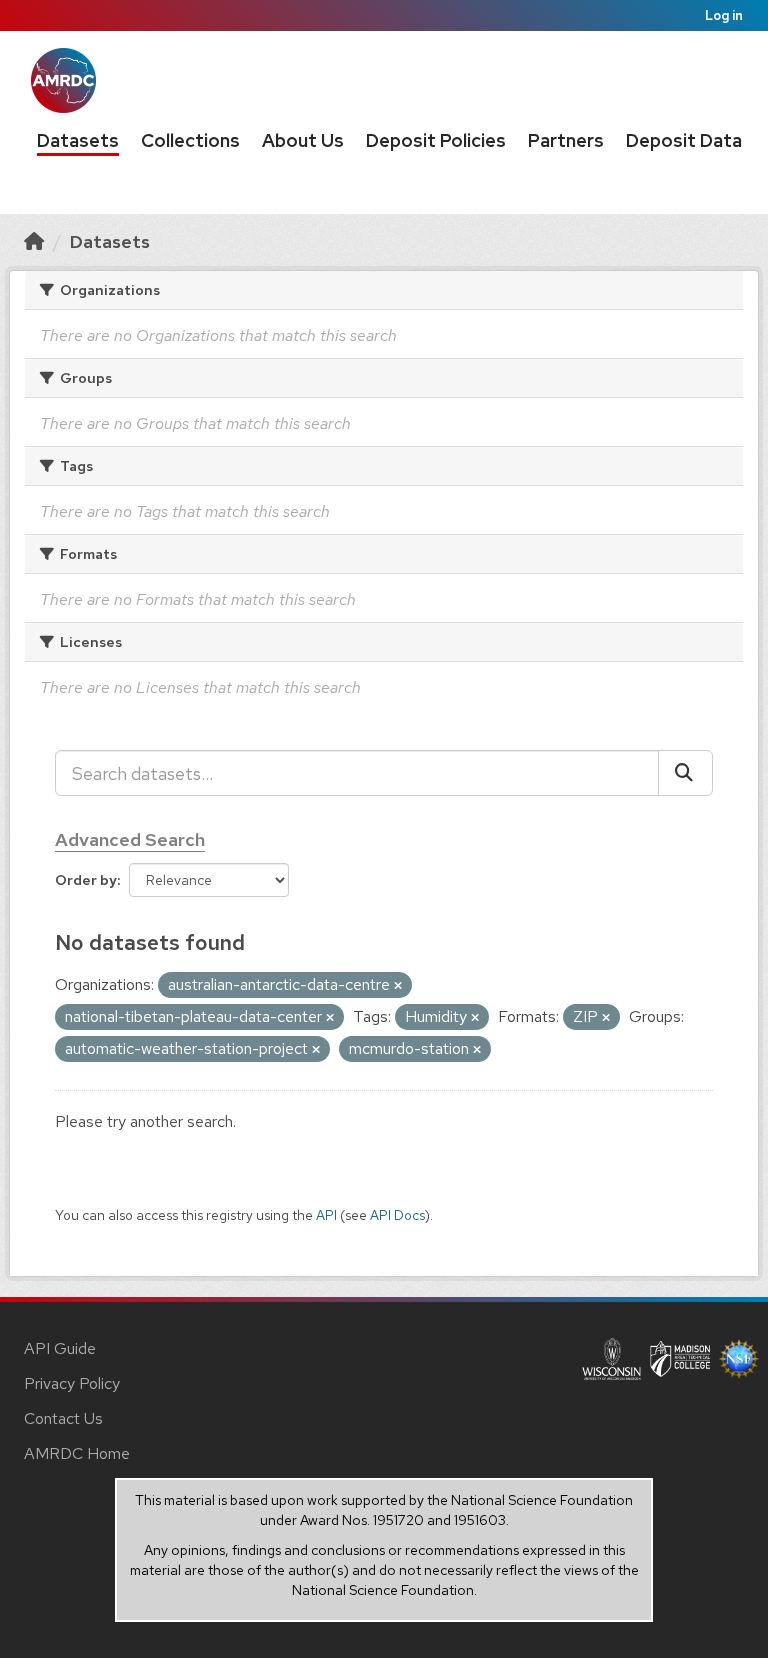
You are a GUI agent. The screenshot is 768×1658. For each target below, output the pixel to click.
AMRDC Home (77, 1453)
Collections (190, 140)
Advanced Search (130, 839)
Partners (566, 140)
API (326, 1215)
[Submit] (685, 773)
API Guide (60, 1348)
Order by (86, 880)
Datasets (78, 140)
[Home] (34, 241)
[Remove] (398, 986)
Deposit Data (684, 140)
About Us (303, 140)
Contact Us (63, 1418)
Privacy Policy (72, 1383)
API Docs (397, 1215)
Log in (724, 15)
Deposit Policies (436, 140)
